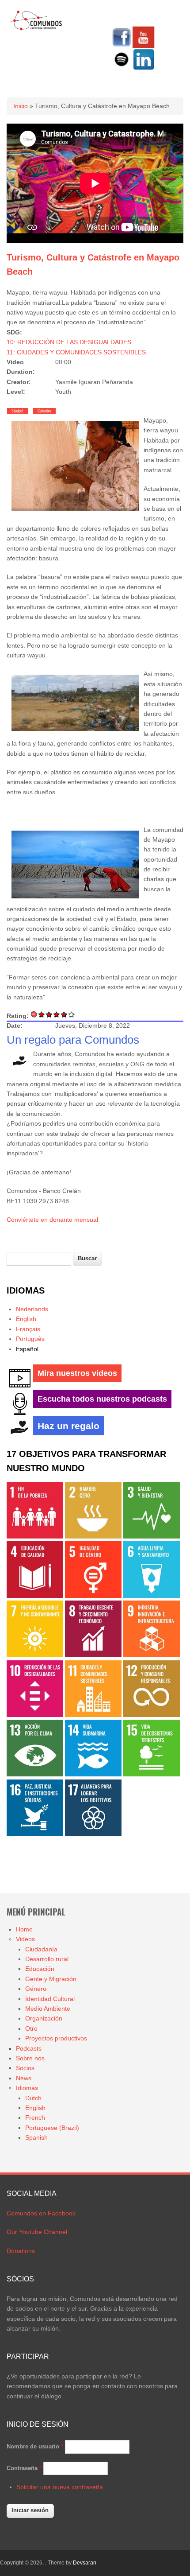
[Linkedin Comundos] (144, 68)
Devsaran (85, 2563)
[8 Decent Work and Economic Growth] (93, 1655)
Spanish (36, 2137)
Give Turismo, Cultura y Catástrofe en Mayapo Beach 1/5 (42, 1014)
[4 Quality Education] (35, 1596)
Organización (44, 2018)
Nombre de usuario (35, 2446)
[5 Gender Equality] (93, 1596)
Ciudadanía (41, 1949)
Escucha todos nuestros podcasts (102, 1399)
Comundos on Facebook (41, 2213)
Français (28, 1329)
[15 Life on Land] (152, 1774)
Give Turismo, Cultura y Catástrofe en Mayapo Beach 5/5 (72, 1014)
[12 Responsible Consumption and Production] (152, 1715)
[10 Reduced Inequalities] (35, 1715)
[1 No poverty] (35, 1536)
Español (27, 1349)
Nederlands (32, 1309)
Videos (25, 1939)
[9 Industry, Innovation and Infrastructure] (152, 1655)
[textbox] (39, 1259)
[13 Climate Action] (35, 1774)
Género (36, 1989)
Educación (40, 1969)
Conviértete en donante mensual (52, 1220)
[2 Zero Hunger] (93, 1536)
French (35, 2118)
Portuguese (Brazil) (52, 2128)
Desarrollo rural (47, 1959)
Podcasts (29, 2048)
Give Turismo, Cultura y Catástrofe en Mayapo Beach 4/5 (64, 1014)
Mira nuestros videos (77, 1373)
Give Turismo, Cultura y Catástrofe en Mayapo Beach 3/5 (57, 1014)
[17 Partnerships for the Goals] (93, 1834)
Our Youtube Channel (37, 2232)
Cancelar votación (34, 1014)
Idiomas (27, 2088)
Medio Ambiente (48, 2009)
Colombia (44, 411)
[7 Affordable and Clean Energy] (35, 1655)
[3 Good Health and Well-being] (152, 1536)
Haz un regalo (68, 1426)
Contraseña (24, 2468)
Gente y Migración (51, 1979)
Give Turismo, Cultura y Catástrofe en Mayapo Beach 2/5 (49, 1014)
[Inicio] (36, 29)
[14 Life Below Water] (93, 1774)
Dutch (33, 2098)
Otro (31, 2028)
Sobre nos (30, 2058)
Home (24, 1929)
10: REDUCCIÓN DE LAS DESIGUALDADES (69, 342)
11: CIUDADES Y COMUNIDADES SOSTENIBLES (76, 352)
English (26, 1319)
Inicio (21, 106)
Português (30, 1339)
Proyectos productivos (56, 2038)
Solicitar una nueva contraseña (60, 2487)
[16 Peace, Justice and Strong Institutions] (35, 1834)
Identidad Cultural (50, 1999)
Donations (21, 2251)
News (24, 2078)
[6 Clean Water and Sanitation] (152, 1596)
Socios (25, 2068)
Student (17, 411)
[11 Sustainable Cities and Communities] (93, 1715)
